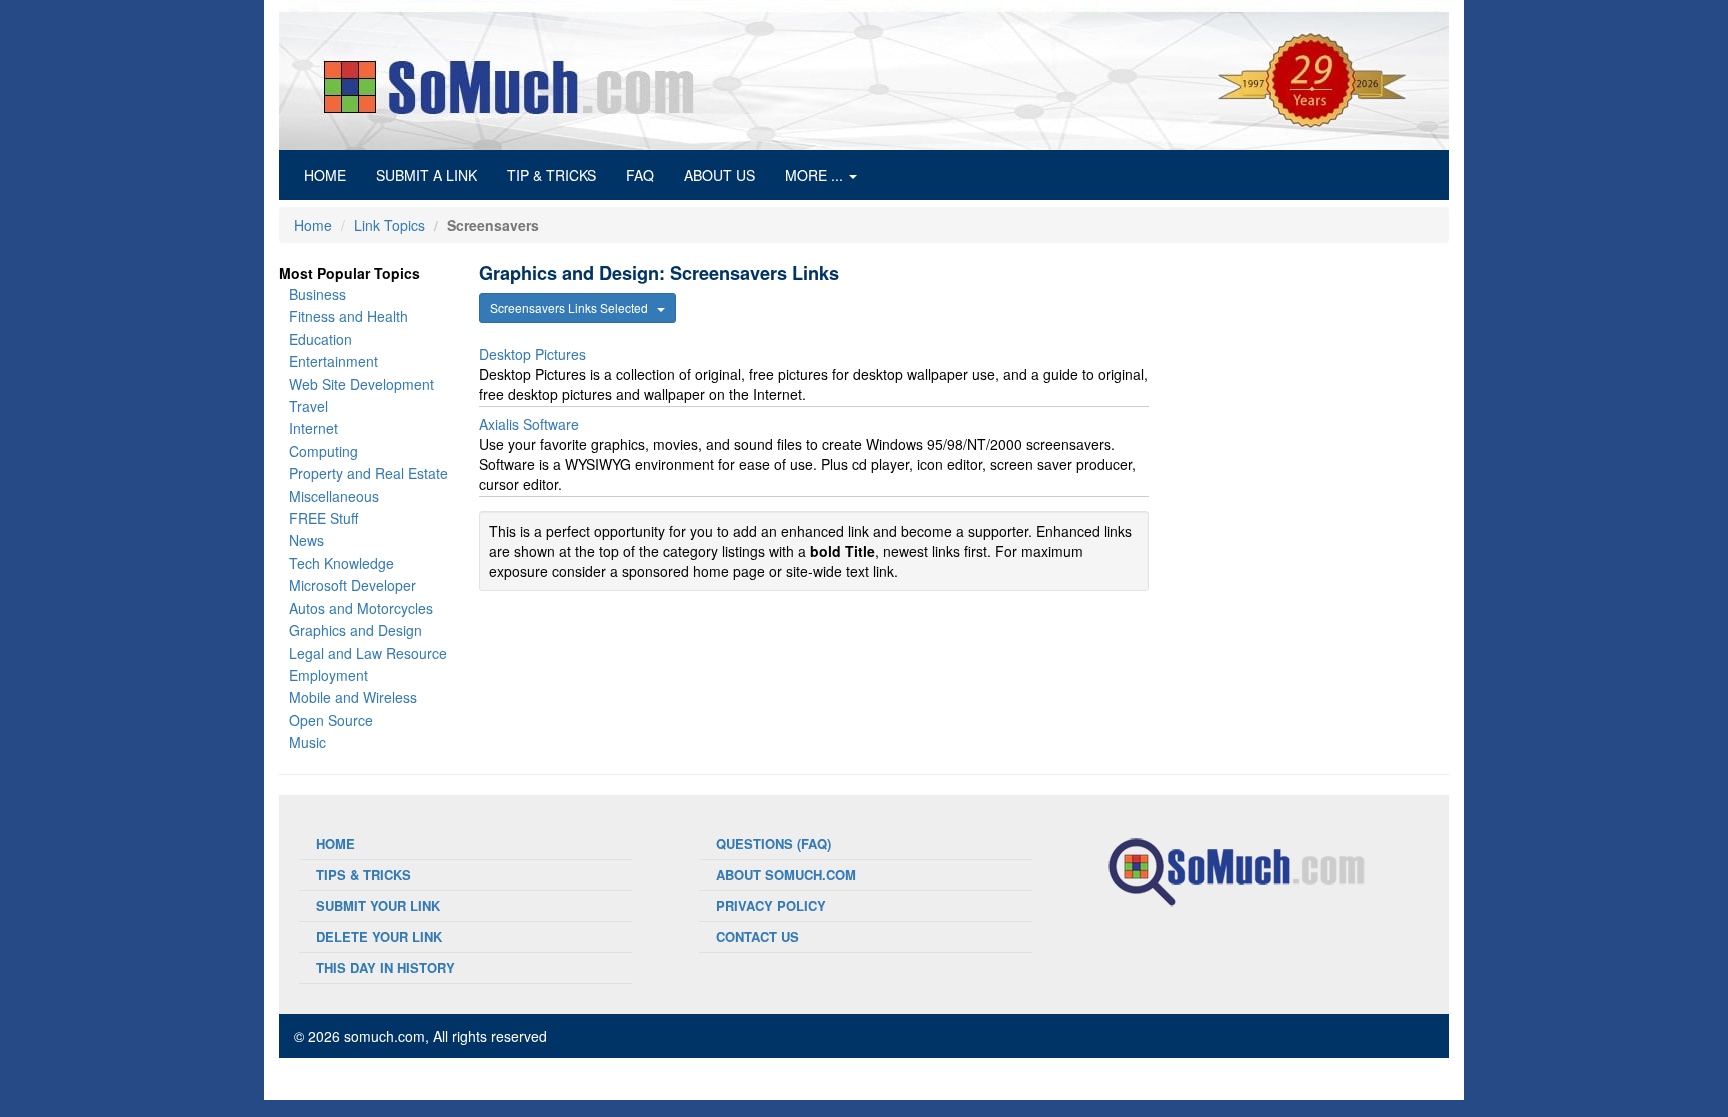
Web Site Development (361, 384)
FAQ (640, 175)
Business (317, 294)
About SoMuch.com (786, 874)
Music (307, 742)
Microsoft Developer (352, 585)
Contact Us (757, 936)
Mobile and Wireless (353, 697)
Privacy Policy (771, 905)
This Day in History (385, 967)
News (306, 540)
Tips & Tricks (363, 874)
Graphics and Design (355, 630)
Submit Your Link (378, 905)
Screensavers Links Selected (573, 307)
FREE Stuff (323, 518)
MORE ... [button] (816, 175)
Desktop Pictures (532, 354)
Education (320, 339)
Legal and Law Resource (368, 653)
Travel (308, 406)
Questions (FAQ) (773, 843)
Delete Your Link (379, 936)
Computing (323, 451)
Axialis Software (529, 424)
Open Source (331, 720)
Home (313, 225)
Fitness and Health (348, 316)
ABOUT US (719, 175)
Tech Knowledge (341, 563)
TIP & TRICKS (551, 175)
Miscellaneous (334, 496)
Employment (328, 675)
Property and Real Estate (368, 473)
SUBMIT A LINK (426, 175)
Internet (313, 428)
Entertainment (333, 361)
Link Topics (389, 225)
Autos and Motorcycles (361, 608)
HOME (332, 174)
